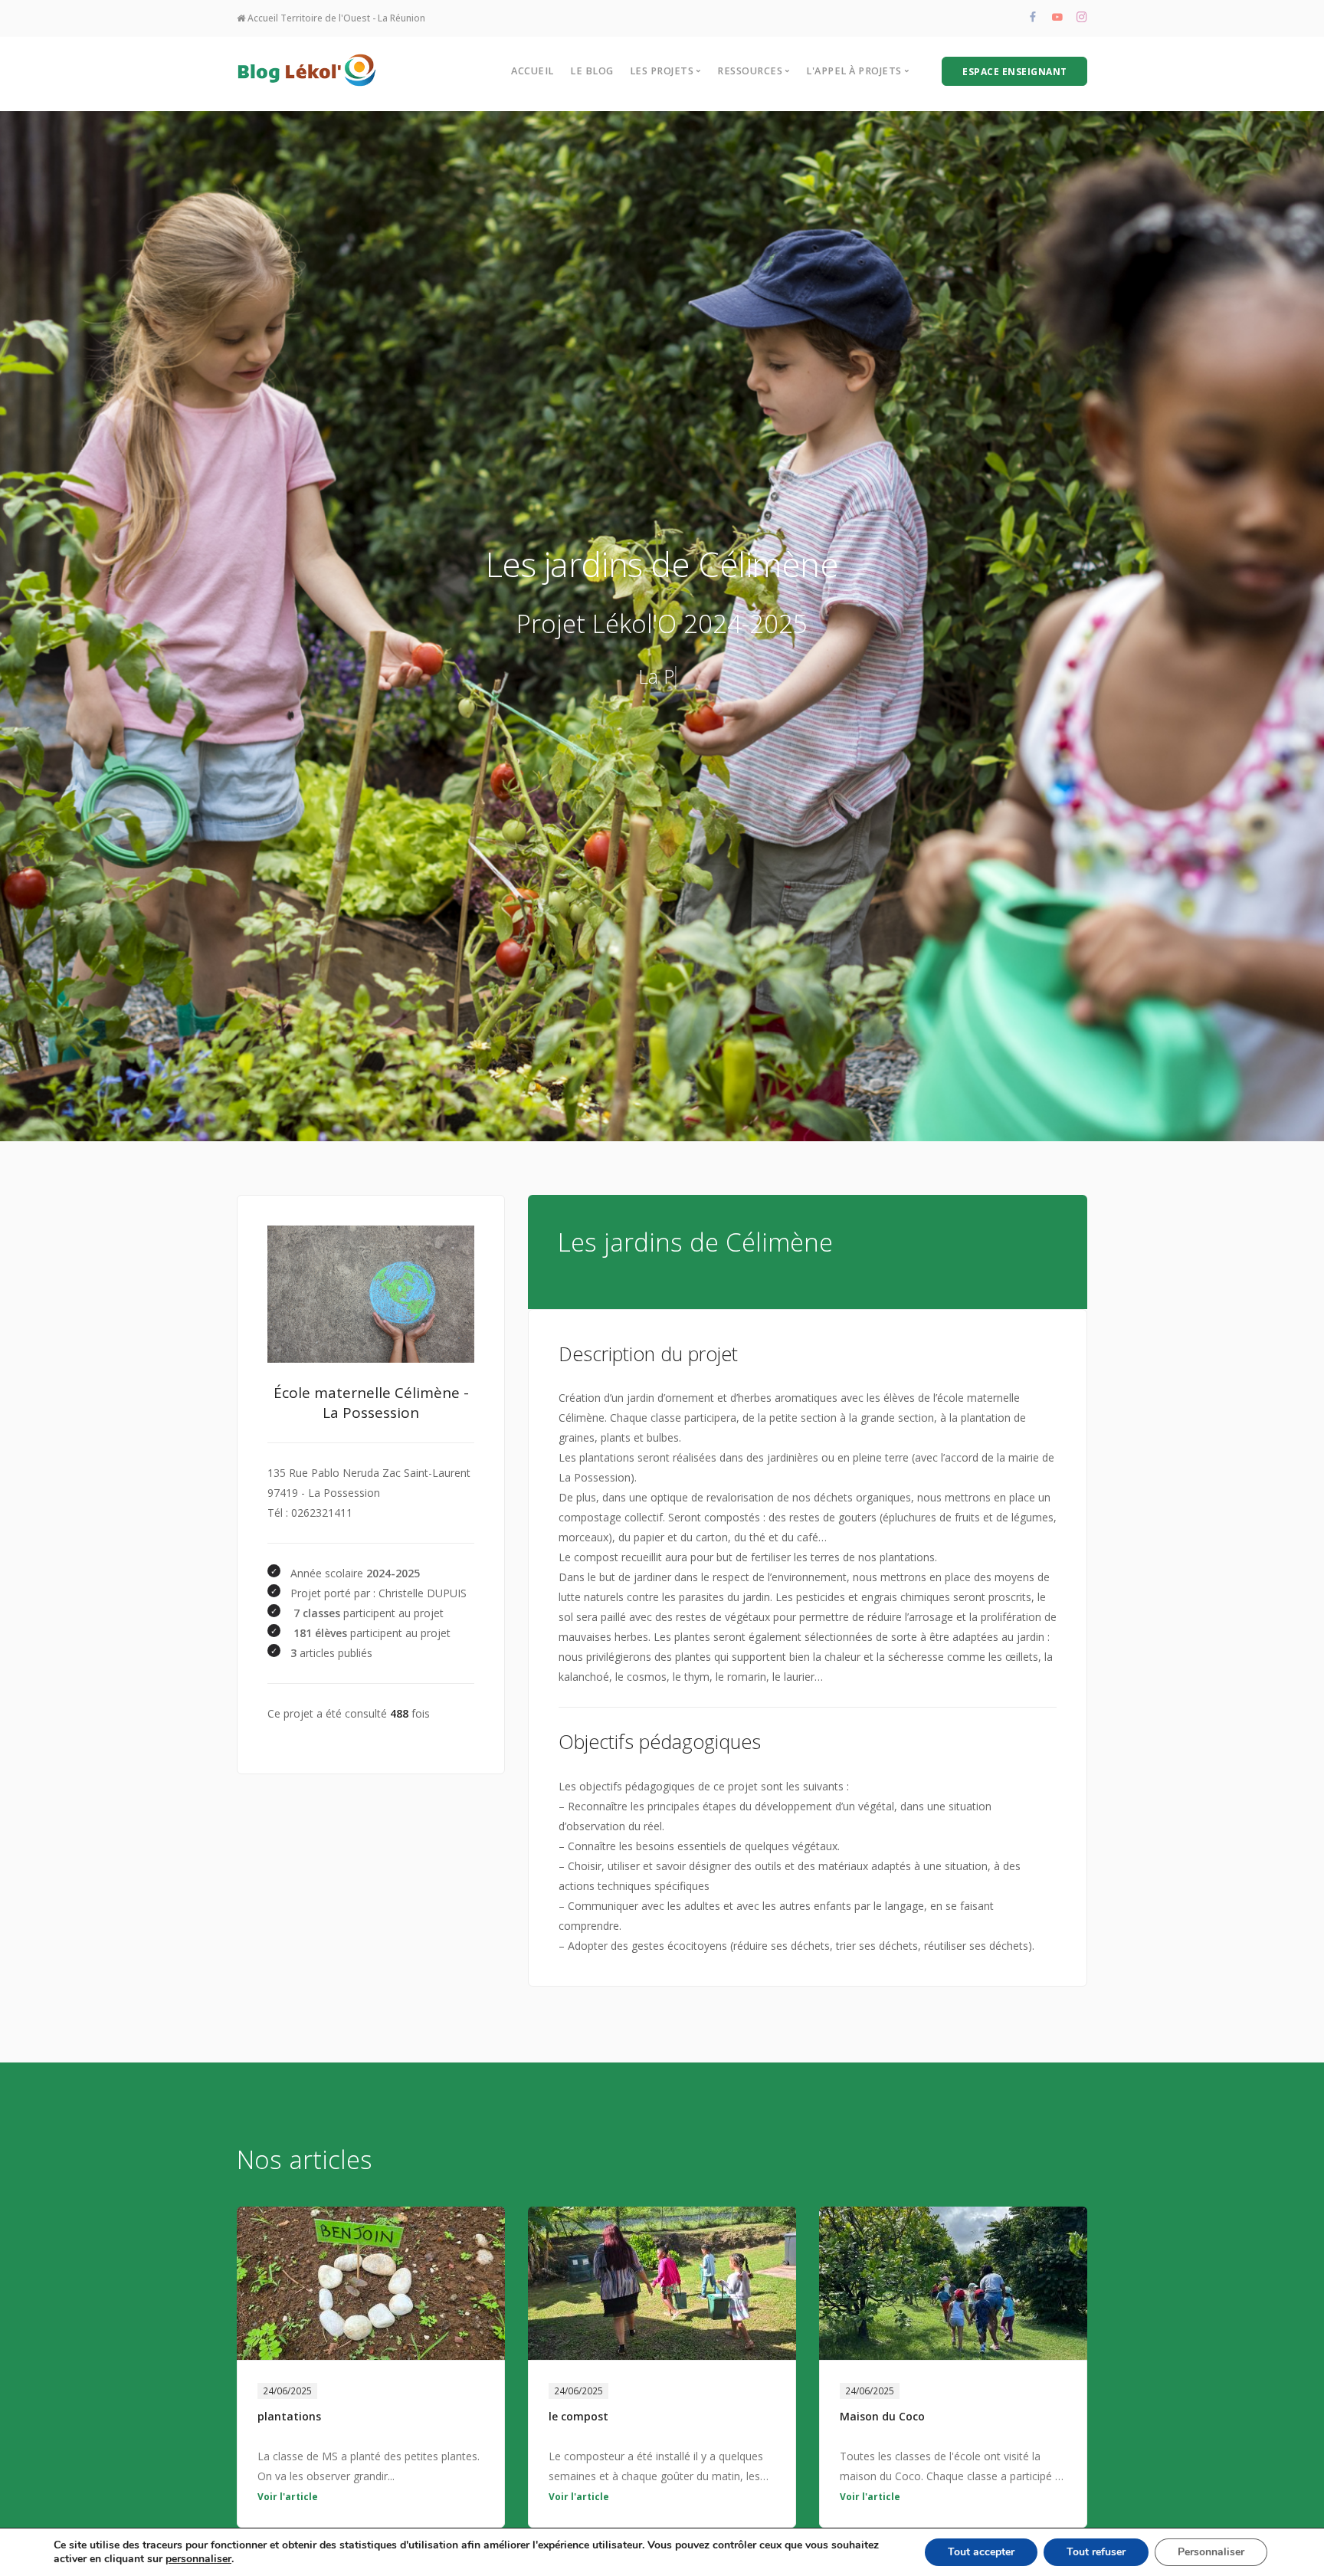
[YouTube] (1057, 18)
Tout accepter (981, 2552)
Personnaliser (1211, 2552)
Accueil (533, 71)
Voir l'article (288, 2497)
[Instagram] (1082, 18)
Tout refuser (1096, 2552)
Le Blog (592, 71)
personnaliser (198, 2559)
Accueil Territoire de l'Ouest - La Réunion (335, 18)
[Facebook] (1033, 18)
